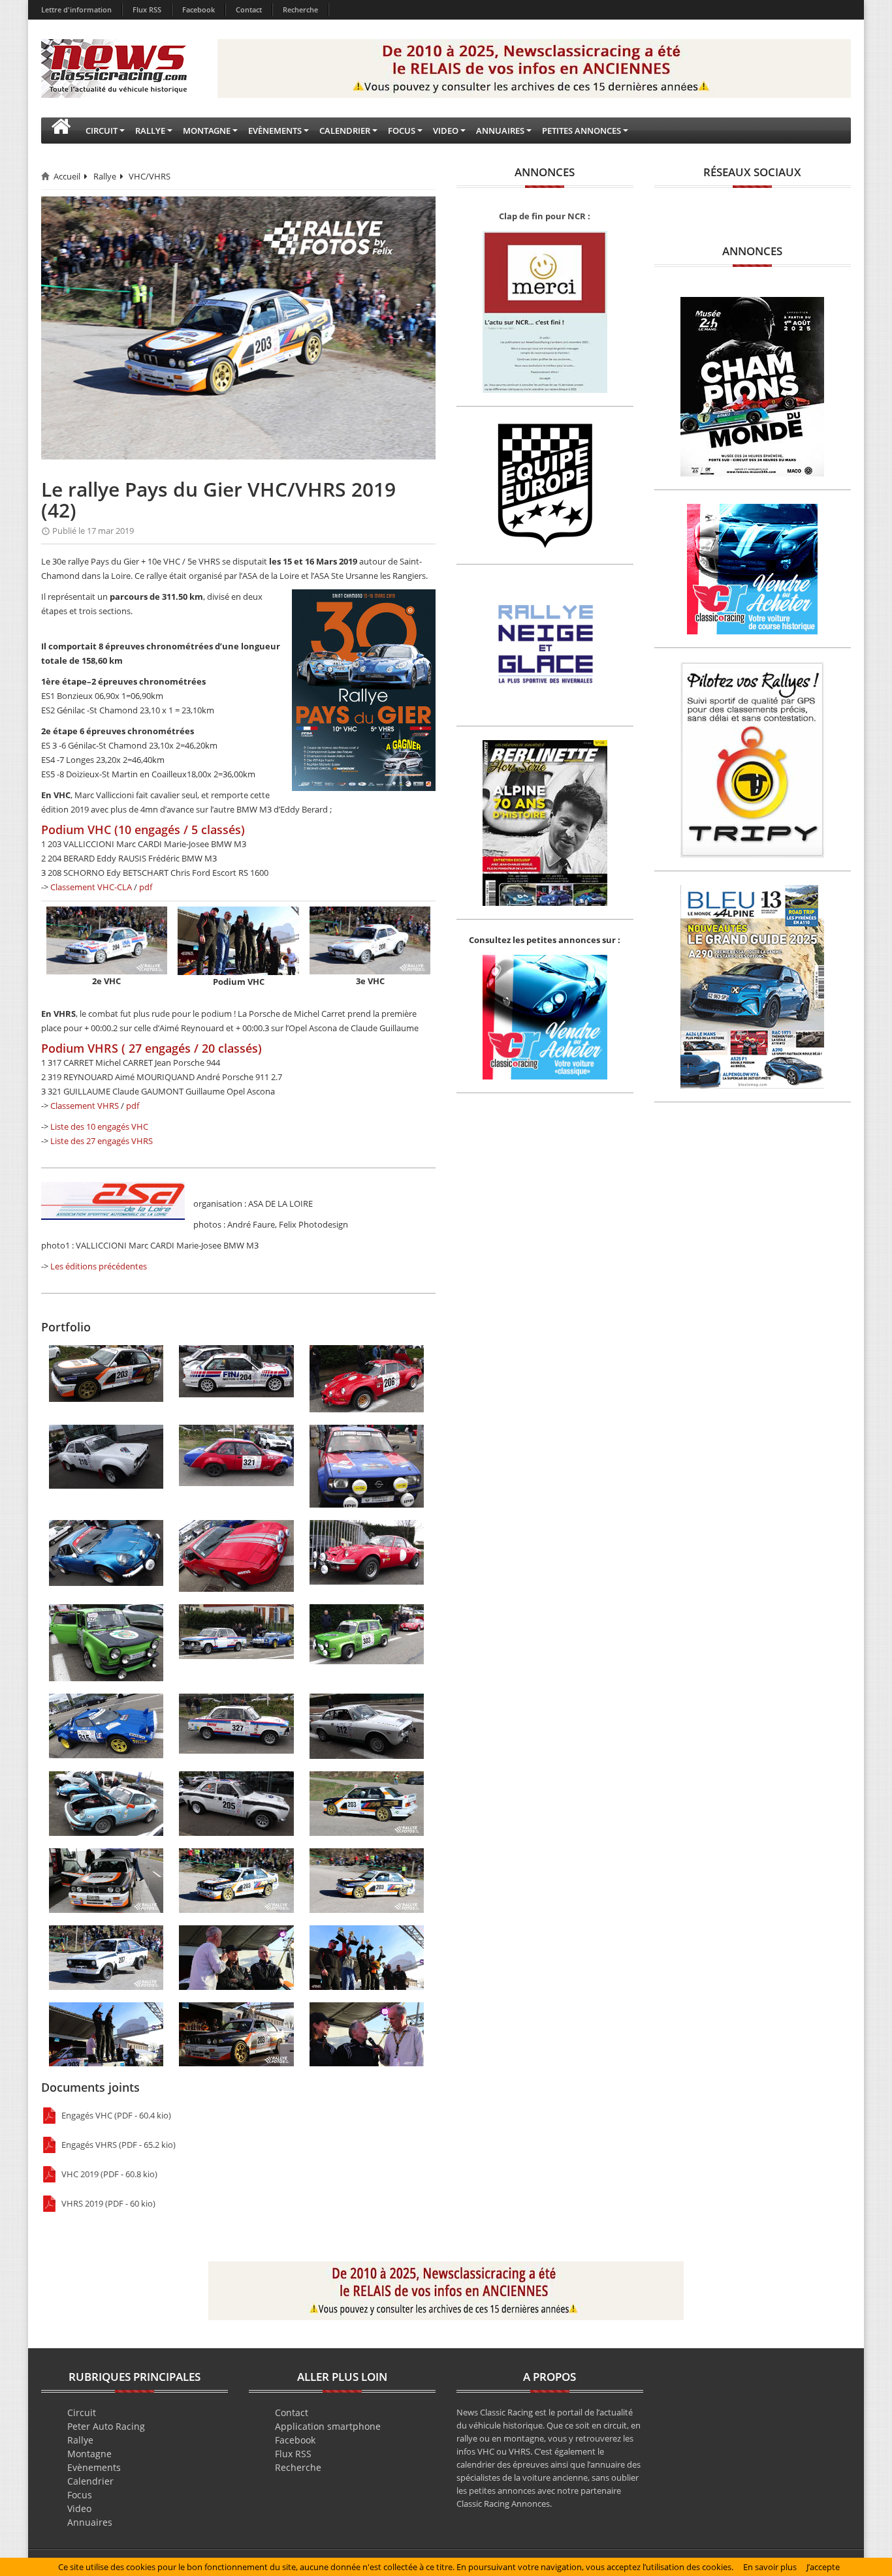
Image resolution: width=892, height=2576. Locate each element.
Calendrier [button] (345, 131)
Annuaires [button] (500, 131)
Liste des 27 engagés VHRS (102, 1141)
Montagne (89, 2454)
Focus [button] (402, 131)
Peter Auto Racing (106, 2426)
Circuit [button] (102, 131)
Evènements (94, 2467)
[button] (61, 131)
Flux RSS (147, 9)
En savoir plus (770, 2567)
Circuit (82, 2413)
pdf (146, 887)
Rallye (105, 176)
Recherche (300, 9)
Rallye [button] (150, 131)
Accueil (67, 176)
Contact (249, 9)
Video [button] (446, 131)
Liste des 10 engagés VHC (99, 1126)
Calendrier (90, 2481)
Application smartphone (328, 2426)
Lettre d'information (76, 9)
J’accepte (823, 2567)
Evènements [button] (275, 131)
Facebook (199, 9)
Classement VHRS (85, 1106)
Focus (80, 2495)
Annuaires (90, 2522)
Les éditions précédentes (99, 1266)
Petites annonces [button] (581, 131)
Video (79, 2508)
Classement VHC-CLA (91, 887)
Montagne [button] (207, 131)
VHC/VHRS (150, 176)
